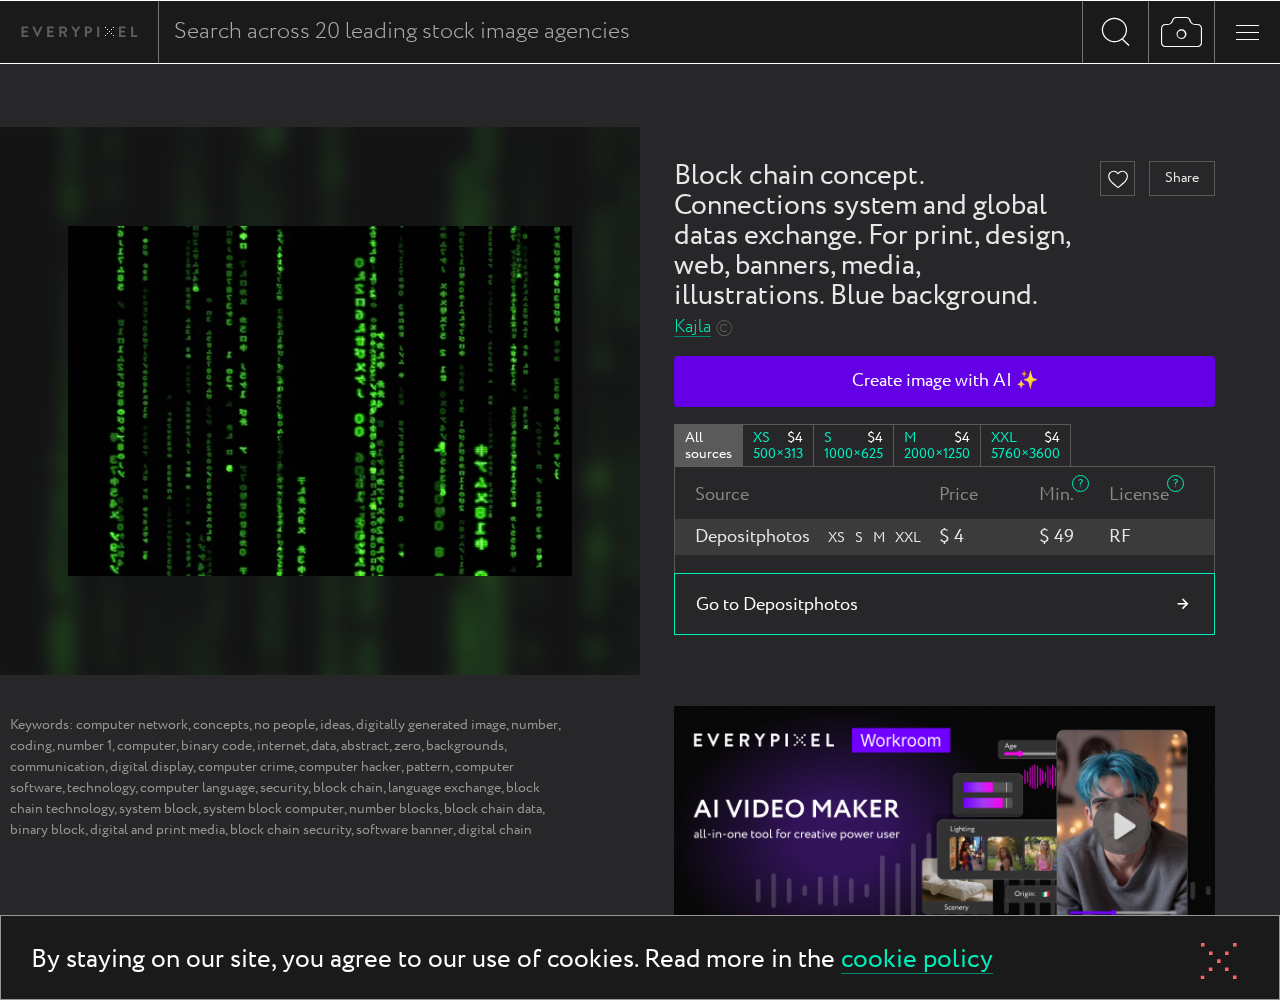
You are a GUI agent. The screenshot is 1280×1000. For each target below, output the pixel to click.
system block (158, 809)
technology (101, 788)
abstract (365, 746)
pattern (428, 767)
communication (57, 767)
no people (284, 725)
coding (31, 746)
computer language (197, 788)
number (534, 725)
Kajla (692, 327)
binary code (216, 746)
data (323, 746)
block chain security (290, 830)
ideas (335, 725)
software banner (404, 830)
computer (146, 746)
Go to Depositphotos (777, 605)
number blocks (394, 809)
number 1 (84, 746)
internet (281, 746)
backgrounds (465, 746)
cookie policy (917, 960)
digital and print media (157, 830)
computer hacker (350, 767)
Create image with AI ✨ (945, 381)
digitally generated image (431, 725)
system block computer (273, 809)
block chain (348, 788)
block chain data (493, 809)
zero (407, 746)
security (284, 788)
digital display (151, 767)
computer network (132, 725)
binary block (47, 830)
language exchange (444, 788)
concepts (221, 725)
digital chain (495, 830)
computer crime (246, 767)
